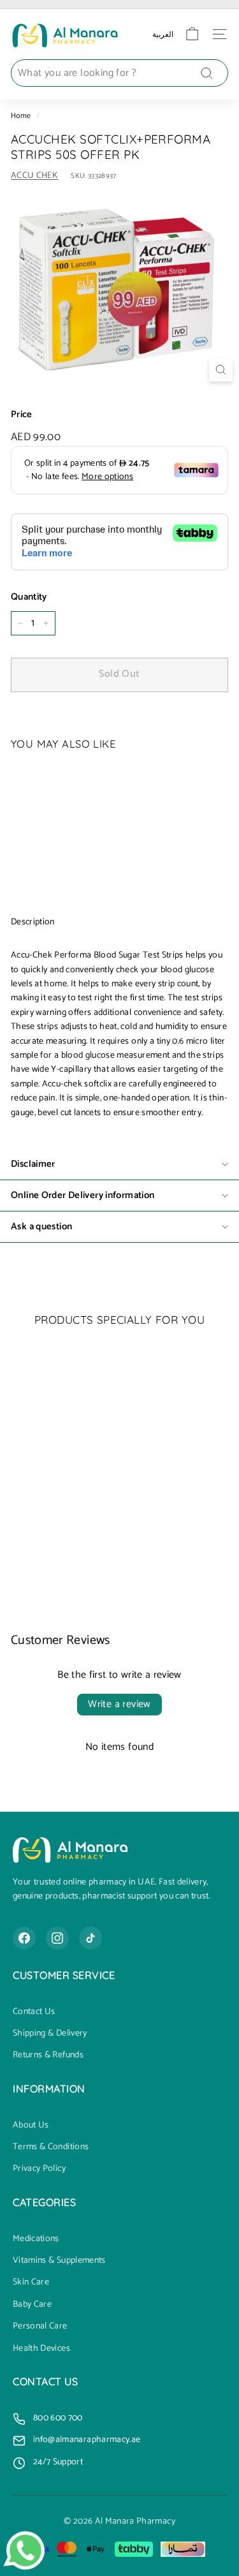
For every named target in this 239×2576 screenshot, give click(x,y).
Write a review (119, 1704)
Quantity (29, 597)
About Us (31, 2126)
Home (21, 116)
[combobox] (119, 73)
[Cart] (192, 34)
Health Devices (41, 2349)
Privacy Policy (39, 2169)
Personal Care (40, 2327)
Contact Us (34, 2012)
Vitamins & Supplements (59, 2261)
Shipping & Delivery (50, 2034)
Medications (36, 2239)
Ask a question (41, 1226)
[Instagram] (57, 1938)
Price (22, 415)
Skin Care (31, 2283)
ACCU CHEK (34, 176)
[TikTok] (91, 1938)
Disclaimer (33, 1164)
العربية (163, 34)
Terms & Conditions (51, 2147)
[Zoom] (221, 370)
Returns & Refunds (48, 2055)
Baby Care (32, 2305)
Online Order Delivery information (83, 1195)
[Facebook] (24, 1938)
